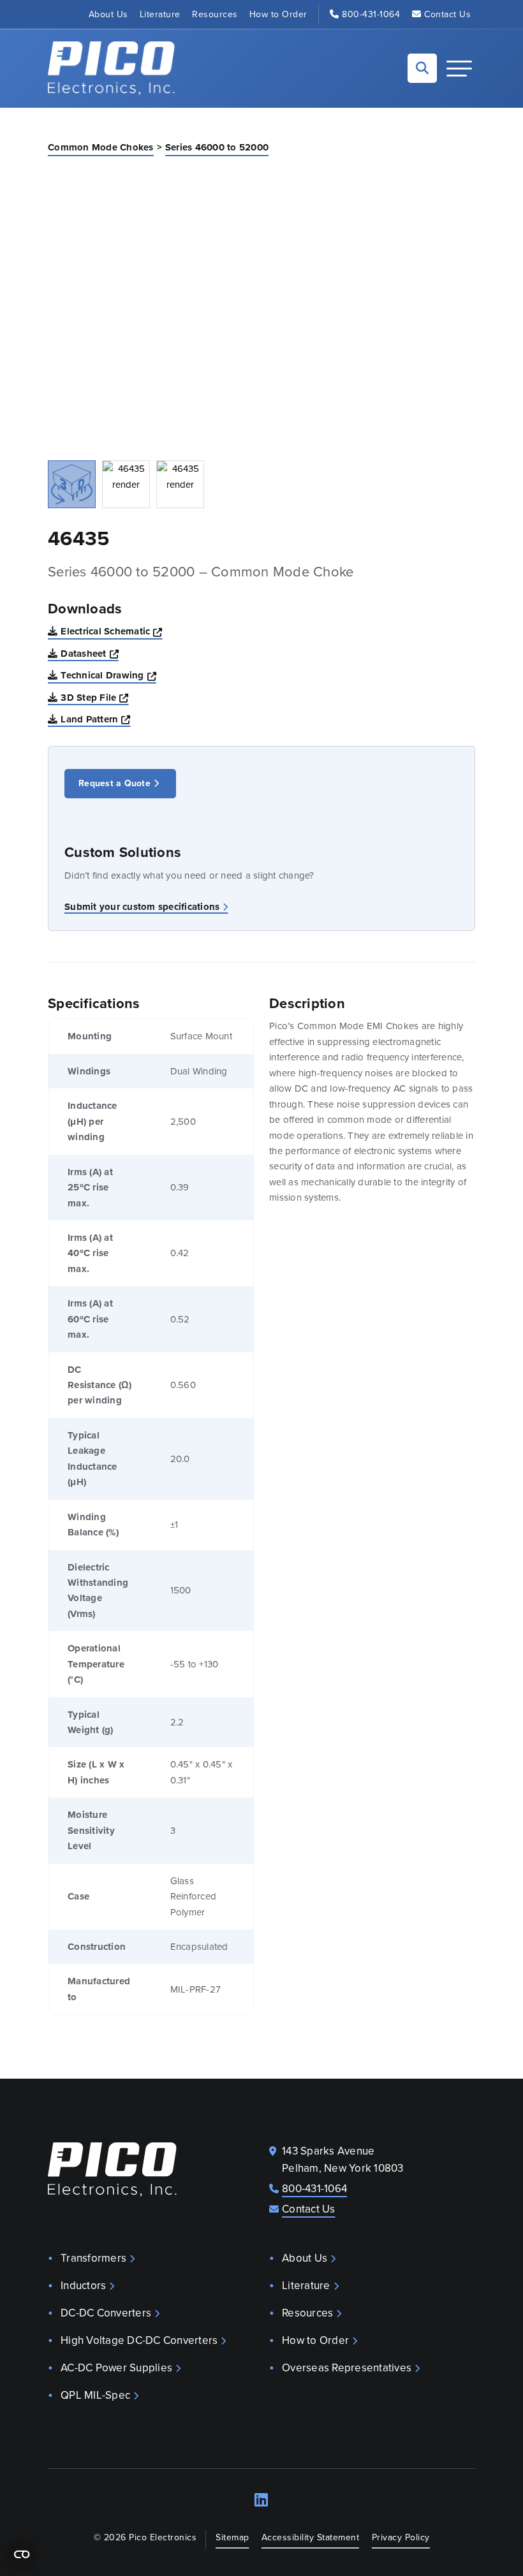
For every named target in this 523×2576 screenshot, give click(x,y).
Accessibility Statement (311, 2537)
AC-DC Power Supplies (116, 2368)
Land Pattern (95, 719)
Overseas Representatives (347, 2368)
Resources (215, 14)
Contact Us (447, 14)
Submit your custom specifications (142, 907)
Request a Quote (114, 783)
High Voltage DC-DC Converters (139, 2340)
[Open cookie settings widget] (22, 2554)
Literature (160, 14)
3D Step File (94, 697)
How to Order (278, 14)
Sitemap (232, 2537)
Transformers (93, 2258)
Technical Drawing (108, 675)
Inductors (83, 2286)
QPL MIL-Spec (95, 2395)
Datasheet (90, 653)
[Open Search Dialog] (422, 68)
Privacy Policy (401, 2537)
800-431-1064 (371, 14)
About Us (108, 14)
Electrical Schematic (111, 631)
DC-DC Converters (106, 2313)
